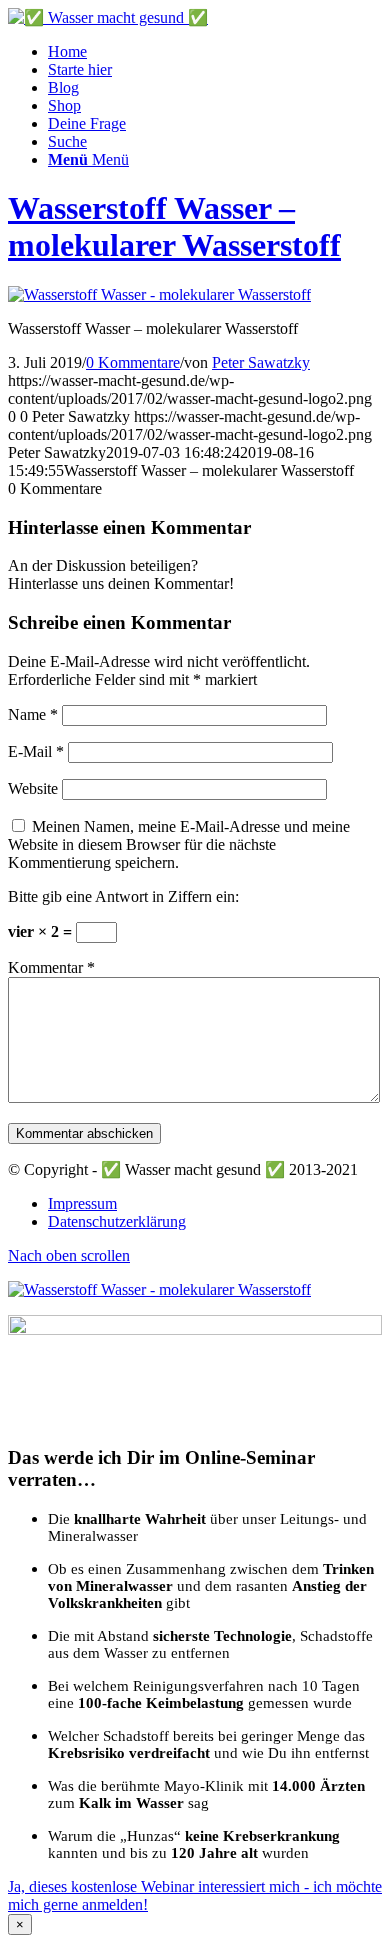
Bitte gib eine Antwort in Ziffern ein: (123, 896)
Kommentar (51, 967)
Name (33, 714)
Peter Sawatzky (261, 362)
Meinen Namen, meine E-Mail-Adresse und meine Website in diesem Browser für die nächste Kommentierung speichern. (179, 844)
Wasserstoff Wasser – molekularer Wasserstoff (174, 226)
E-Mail (36, 751)
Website (33, 788)
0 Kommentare (133, 362)
